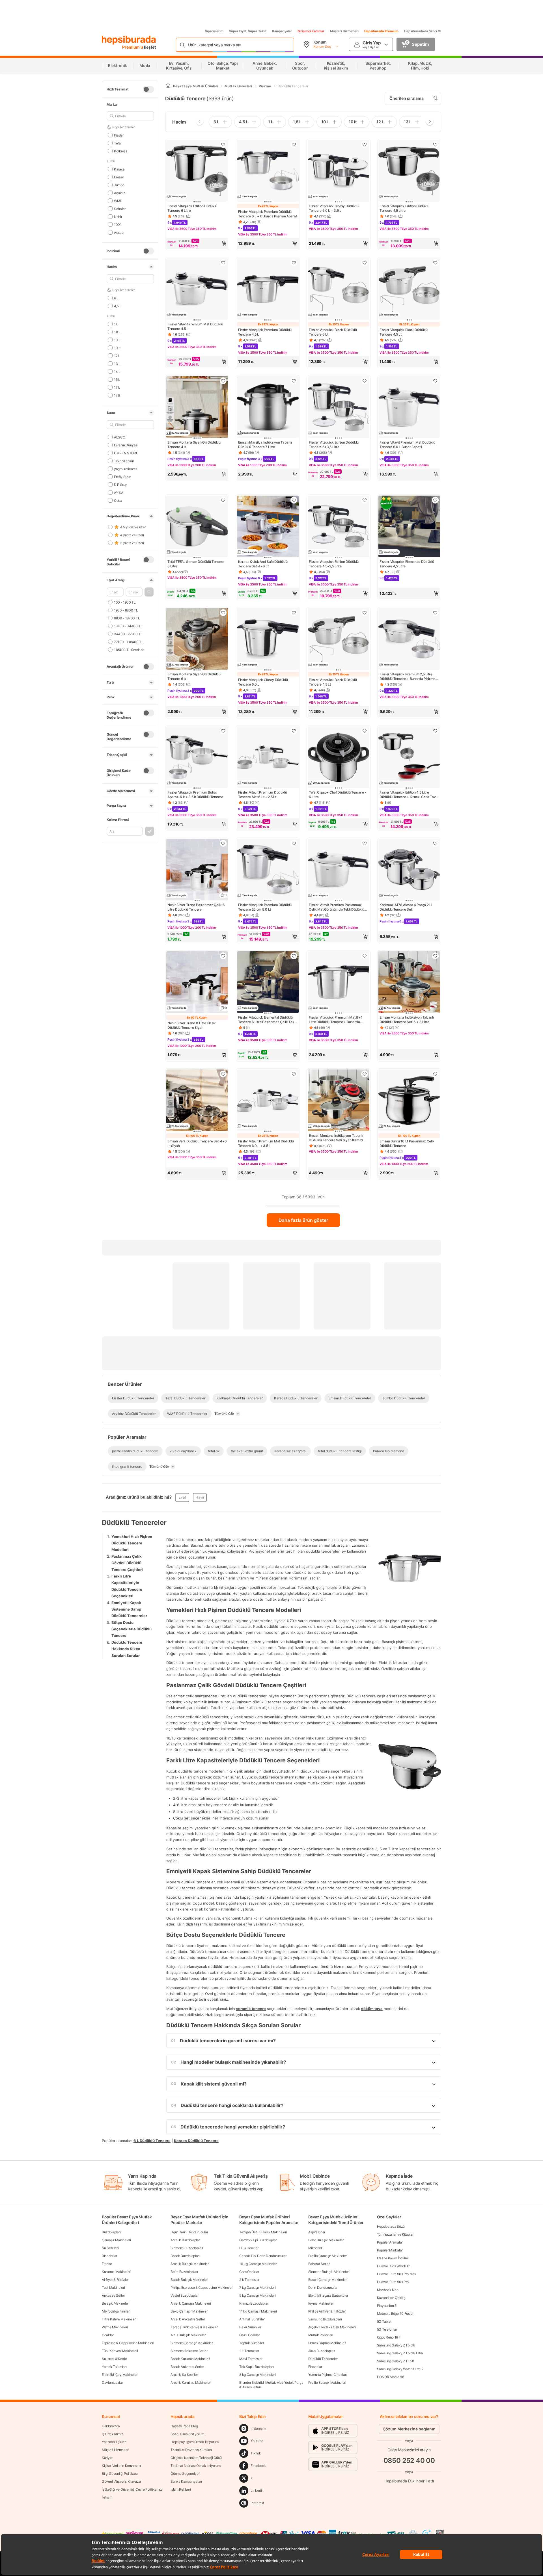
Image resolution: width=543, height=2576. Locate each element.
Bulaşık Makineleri (116, 2303)
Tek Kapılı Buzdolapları (256, 2367)
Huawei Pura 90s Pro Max (397, 2274)
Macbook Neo (388, 2290)
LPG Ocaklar (249, 2248)
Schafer (120, 208)
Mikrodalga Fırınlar (116, 2311)
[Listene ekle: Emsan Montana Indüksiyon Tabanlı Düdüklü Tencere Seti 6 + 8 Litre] (435, 956)
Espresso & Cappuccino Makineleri (128, 2343)
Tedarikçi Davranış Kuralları (191, 2450)
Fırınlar (107, 2264)
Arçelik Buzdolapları (186, 2240)
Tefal (118, 143)
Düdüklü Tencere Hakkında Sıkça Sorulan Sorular (127, 1649)
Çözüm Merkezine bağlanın (409, 2429)
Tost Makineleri (113, 2288)
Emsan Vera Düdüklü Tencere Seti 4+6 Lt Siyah (197, 1143)
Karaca (119, 169)
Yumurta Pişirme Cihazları (328, 2375)
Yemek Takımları (114, 2367)
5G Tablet (384, 2321)
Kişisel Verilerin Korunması (121, 2466)
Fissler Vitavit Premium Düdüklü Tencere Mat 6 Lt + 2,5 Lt (263, 795)
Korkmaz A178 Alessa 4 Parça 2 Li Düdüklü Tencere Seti (406, 907)
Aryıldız (119, 193)
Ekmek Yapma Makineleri (327, 2343)
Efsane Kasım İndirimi (393, 2258)
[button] (149, 592)
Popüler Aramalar (390, 2242)
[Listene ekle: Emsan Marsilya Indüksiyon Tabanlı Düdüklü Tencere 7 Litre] (294, 381)
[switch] (148, 89)
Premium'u (133, 47)
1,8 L (117, 332)
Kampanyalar (282, 31)
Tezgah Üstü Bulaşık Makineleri (263, 2232)
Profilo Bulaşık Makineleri (327, 2382)
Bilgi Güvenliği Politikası (120, 2474)
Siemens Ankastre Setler (189, 2351)
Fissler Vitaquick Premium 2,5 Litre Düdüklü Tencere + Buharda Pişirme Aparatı (407, 677)
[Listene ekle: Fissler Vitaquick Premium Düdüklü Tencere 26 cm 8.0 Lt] (294, 843)
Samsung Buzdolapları (325, 2319)
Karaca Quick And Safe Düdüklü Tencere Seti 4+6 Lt (263, 564)
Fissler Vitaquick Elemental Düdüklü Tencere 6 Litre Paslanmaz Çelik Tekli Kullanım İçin (267, 1020)
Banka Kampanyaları (186, 2481)
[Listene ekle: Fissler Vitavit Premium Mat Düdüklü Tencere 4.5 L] (223, 263)
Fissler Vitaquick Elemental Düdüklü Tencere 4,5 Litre (407, 564)
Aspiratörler (317, 2232)
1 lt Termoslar (249, 2351)
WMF (118, 201)
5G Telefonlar (387, 2329)
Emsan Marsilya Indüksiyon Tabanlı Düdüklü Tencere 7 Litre (265, 445)
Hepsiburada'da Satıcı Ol (423, 31)
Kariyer (107, 2458)
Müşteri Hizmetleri (344, 31)
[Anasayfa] (168, 86)
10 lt (117, 348)
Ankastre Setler (113, 2295)
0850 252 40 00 (409, 2461)
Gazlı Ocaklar (249, 2335)
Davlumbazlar (112, 2382)
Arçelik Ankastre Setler (188, 2319)
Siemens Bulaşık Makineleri (329, 2272)
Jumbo (119, 185)
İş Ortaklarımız (113, 2434)
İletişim (107, 2497)
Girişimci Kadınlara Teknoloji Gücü (196, 2458)
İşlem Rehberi (181, 2489)
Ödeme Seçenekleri (185, 2474)
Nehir (118, 216)
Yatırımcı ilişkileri (114, 2442)
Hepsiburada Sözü (391, 2226)
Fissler (119, 135)
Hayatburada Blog (184, 2426)
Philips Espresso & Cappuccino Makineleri (202, 2288)
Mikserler (315, 2248)
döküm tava (372, 2009)
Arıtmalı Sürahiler (252, 2319)
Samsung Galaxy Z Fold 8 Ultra (400, 2353)
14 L (117, 371)
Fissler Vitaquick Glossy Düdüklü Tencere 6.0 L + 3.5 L (334, 208)
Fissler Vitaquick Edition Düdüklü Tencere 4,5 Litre (404, 208)
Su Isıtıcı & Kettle (114, 2359)
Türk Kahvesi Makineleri (120, 2351)
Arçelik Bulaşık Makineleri (190, 2264)
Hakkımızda (111, 2426)
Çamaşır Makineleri (116, 2240)
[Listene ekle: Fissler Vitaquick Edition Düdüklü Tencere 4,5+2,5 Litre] (365, 500)
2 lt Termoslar (249, 2280)
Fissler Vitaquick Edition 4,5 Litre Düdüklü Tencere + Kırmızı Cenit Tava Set (409, 795)
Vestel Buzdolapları (185, 2295)
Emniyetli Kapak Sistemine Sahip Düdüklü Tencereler (129, 1609)
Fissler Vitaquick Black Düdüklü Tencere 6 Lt (333, 332)
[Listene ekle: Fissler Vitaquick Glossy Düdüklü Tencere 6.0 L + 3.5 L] (365, 144)
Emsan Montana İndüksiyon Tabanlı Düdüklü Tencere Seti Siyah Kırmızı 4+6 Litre (336, 1138)
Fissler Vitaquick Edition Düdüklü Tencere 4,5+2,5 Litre (334, 564)
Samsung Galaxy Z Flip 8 (396, 2361)
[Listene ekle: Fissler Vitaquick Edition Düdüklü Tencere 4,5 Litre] (435, 144)
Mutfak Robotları (321, 2335)
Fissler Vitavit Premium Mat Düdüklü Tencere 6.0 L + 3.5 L (266, 1143)
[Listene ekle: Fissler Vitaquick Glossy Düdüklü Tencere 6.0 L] (294, 613)
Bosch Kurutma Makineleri (190, 2359)
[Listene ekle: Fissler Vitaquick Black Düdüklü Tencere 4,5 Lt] (435, 263)
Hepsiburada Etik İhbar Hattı (409, 2481)
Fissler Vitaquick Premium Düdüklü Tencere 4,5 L (265, 332)
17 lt (117, 395)
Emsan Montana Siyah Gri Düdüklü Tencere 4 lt (194, 445)
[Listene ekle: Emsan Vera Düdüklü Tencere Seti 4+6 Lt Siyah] (223, 1074)
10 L (117, 340)
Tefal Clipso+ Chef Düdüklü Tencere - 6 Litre (338, 795)
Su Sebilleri (110, 2248)
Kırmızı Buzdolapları (254, 2303)
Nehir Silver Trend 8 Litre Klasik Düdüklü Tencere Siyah (192, 1025)
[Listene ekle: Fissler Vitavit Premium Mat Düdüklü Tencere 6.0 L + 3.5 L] (294, 1074)
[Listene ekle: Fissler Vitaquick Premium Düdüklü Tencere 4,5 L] (294, 263)
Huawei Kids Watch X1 (394, 2266)
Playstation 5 (387, 2306)
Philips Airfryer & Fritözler (327, 2311)
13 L (117, 363)
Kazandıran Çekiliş (391, 2298)
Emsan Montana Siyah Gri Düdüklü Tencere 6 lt (194, 676)
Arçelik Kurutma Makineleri (191, 2382)
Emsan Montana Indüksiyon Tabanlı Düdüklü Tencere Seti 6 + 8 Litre (407, 1020)
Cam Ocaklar (249, 2272)
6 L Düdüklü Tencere (152, 2140)
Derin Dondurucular (323, 2288)
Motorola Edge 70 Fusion (396, 2314)
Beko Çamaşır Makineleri (189, 2311)
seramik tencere (251, 2009)
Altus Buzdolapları (322, 2351)
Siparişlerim (214, 31)
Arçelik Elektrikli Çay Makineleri (332, 2327)
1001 (118, 224)
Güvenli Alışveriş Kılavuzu (121, 2481)
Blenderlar (109, 2256)
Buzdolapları (111, 2232)
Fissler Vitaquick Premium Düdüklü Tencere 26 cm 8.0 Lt (265, 907)
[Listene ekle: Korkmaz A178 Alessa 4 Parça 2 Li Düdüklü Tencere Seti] (435, 843)
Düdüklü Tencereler (323, 2359)
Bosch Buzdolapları (185, 2256)
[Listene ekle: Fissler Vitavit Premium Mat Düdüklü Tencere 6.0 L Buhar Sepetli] (435, 381)
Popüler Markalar (390, 2250)
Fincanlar (315, 2367)
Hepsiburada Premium (381, 31)
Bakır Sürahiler (250, 2327)
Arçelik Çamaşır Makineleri (191, 2303)
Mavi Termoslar (251, 2359)
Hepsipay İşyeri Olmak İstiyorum (195, 2442)
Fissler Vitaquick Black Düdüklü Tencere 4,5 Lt (404, 332)
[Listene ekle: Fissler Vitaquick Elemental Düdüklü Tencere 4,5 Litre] (435, 500)
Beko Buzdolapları (184, 2272)
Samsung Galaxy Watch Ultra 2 (400, 2369)
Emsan (119, 177)
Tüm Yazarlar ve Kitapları (396, 2234)
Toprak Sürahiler (252, 2343)
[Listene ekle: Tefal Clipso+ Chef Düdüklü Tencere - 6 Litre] (365, 731)
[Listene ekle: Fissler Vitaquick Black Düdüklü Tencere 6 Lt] (365, 263)
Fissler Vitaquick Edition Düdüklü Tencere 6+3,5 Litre (334, 445)
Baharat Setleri (319, 2264)
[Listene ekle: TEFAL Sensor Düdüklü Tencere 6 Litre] (223, 500)
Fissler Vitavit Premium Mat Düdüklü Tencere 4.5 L (195, 326)
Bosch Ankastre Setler (187, 2367)
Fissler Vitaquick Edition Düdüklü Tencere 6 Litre (192, 208)
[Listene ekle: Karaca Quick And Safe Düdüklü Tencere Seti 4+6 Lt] (294, 500)
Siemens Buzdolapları (187, 2248)
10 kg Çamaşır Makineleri (258, 2264)
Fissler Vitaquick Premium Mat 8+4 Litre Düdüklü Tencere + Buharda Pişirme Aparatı (336, 1020)
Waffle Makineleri (115, 2327)
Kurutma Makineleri (117, 2272)
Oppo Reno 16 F (389, 2337)
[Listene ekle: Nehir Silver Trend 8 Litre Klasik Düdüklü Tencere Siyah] (223, 956)
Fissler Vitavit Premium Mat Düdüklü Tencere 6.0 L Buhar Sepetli (407, 445)
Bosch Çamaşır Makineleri (328, 2280)
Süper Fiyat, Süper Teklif (248, 31)
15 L (117, 379)
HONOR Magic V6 (391, 2377)
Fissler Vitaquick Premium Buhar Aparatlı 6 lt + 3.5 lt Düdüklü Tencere (195, 795)
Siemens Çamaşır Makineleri (192, 2343)
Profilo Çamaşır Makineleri (328, 2256)
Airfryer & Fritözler (115, 2280)
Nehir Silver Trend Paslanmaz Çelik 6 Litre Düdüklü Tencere (196, 907)
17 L (117, 387)
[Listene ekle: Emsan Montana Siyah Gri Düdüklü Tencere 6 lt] (223, 613)
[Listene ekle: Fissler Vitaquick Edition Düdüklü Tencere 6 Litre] (223, 144)
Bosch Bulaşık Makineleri (189, 2280)
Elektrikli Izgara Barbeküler (328, 2295)
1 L (116, 324)
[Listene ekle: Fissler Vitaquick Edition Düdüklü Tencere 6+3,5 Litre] (365, 381)
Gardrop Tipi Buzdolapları (258, 2240)
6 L (116, 298)
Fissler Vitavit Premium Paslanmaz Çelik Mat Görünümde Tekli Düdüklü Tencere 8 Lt (337, 907)
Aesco (119, 232)
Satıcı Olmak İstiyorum (187, 2434)
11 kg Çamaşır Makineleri (258, 2311)
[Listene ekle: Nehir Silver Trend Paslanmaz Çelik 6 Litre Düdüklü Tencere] (223, 843)
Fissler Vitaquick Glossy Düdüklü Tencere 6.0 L (263, 682)
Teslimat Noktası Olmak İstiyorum (195, 2466)
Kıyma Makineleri (321, 2303)
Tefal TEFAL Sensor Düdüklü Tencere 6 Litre (196, 564)
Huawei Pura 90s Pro (393, 2282)
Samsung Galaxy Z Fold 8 (396, 2345)
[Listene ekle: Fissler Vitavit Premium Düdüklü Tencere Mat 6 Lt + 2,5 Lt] (294, 731)
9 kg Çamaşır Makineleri (257, 2295)
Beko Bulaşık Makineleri (326, 2240)
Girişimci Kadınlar (311, 31)
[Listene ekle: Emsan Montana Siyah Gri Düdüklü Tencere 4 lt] (223, 381)
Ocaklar (108, 2335)
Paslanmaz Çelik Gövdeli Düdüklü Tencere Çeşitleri (127, 1563)
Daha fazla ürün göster (303, 1220)
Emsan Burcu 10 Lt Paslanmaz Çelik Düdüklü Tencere (407, 1143)
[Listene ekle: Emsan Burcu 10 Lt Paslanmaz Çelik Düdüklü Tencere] (435, 1074)
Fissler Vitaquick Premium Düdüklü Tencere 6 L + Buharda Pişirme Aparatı (268, 214)
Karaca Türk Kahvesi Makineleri (194, 2327)
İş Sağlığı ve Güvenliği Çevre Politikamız (132, 2489)
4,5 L (118, 306)
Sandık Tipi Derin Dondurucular (263, 2256)
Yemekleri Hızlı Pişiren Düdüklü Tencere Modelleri (132, 1543)
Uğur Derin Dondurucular (189, 2232)
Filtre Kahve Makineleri (119, 2319)
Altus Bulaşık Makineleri (188, 2335)
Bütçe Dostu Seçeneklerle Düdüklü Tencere (132, 1629)
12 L (117, 356)
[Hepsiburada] (129, 40)
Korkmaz (121, 151)
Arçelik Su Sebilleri (185, 2375)
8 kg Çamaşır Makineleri (257, 2375)
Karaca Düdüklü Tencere (196, 2140)
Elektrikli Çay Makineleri (120, 2375)
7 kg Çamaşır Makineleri (257, 2288)
